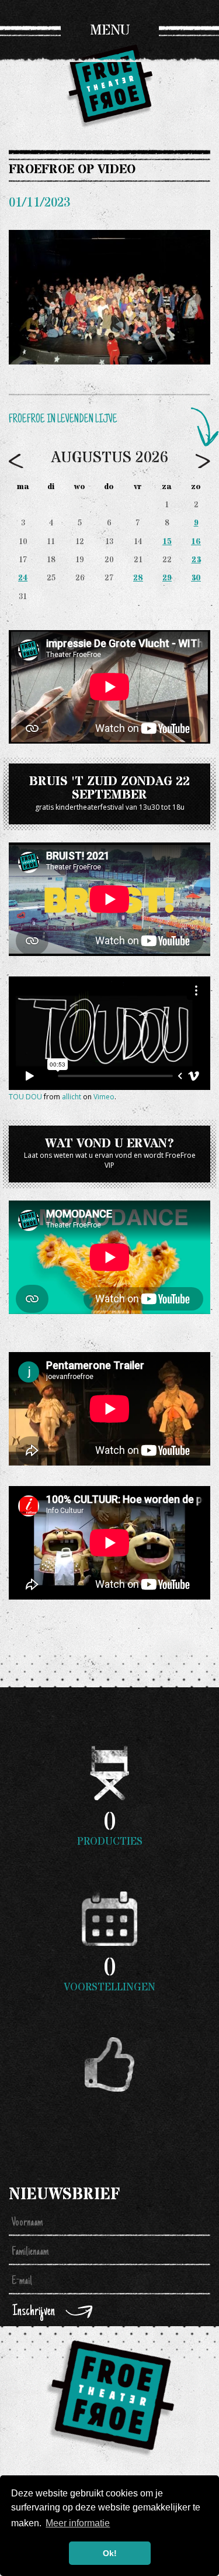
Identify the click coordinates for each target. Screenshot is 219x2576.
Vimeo (104, 1097)
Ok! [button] (110, 2553)
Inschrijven (34, 2312)
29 (167, 578)
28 (138, 578)
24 (23, 578)
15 (167, 542)
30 (196, 578)
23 (196, 560)
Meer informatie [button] (78, 2523)
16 (196, 542)
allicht (72, 1097)
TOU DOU (25, 1097)
